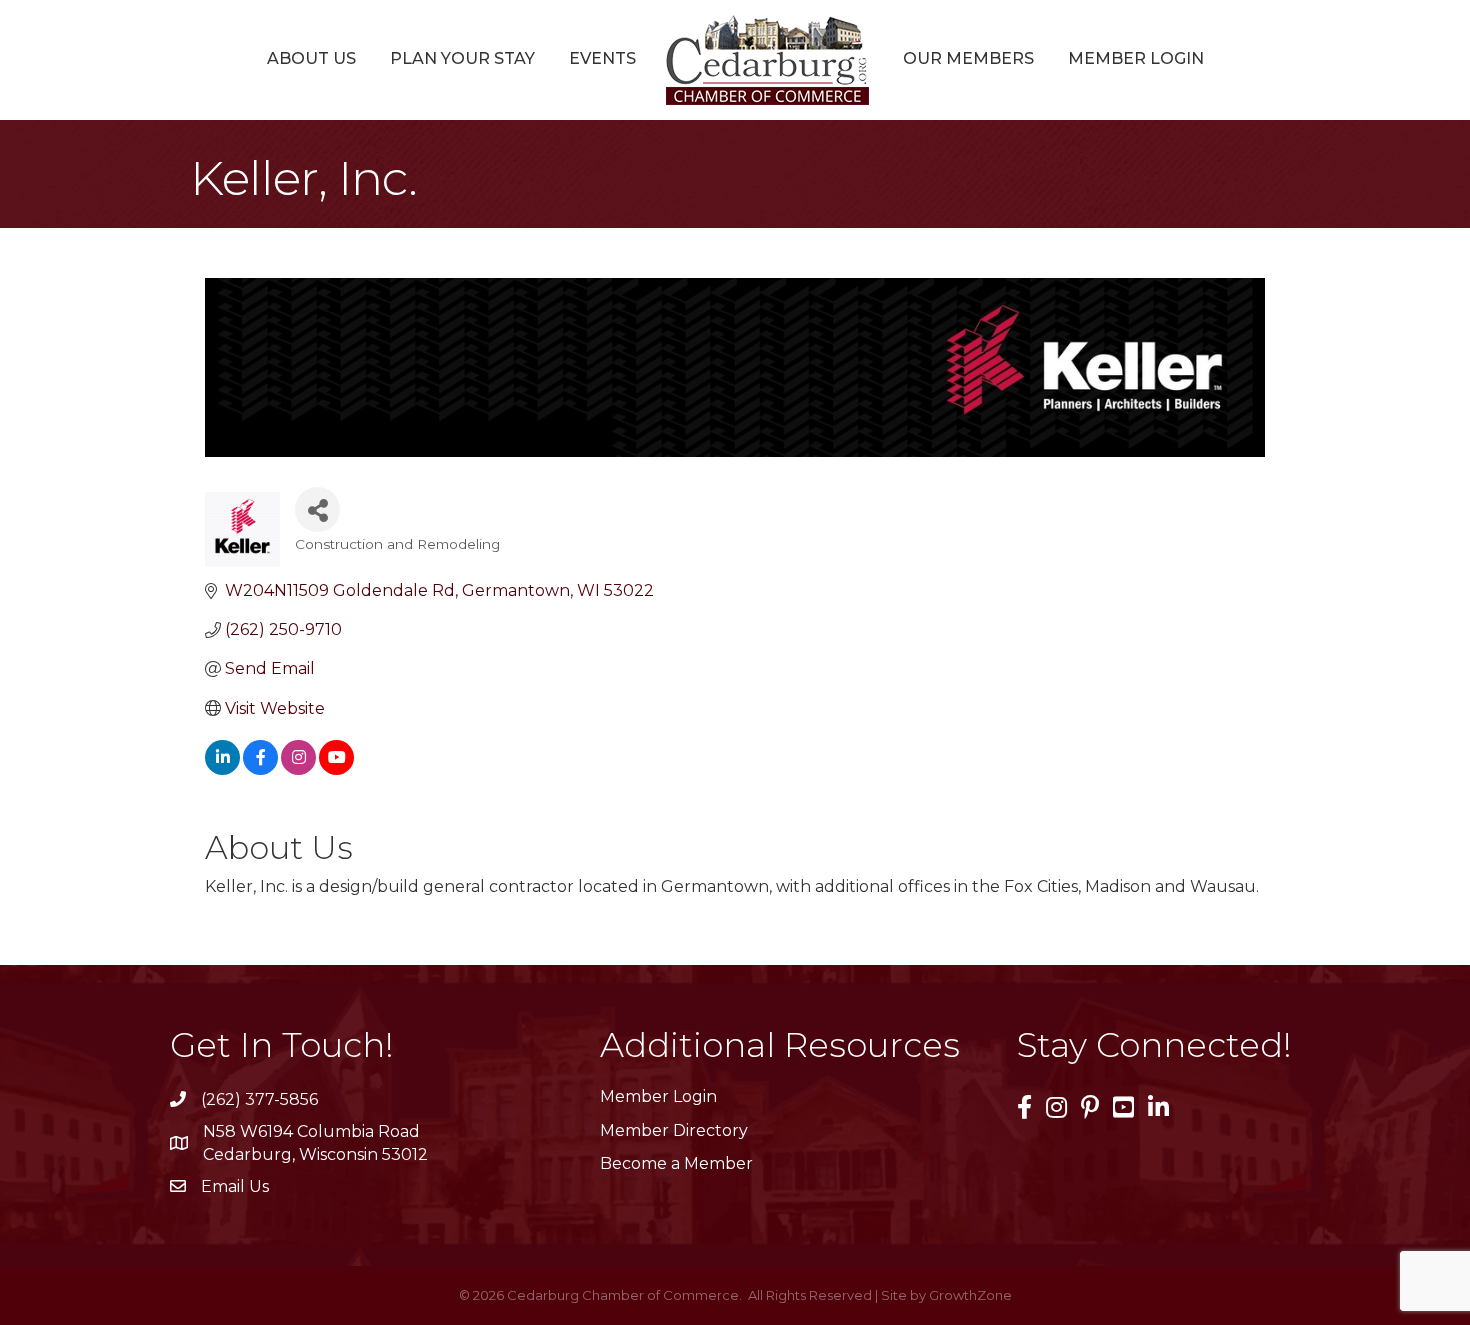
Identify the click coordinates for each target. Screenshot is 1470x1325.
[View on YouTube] (336, 769)
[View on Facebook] (260, 769)
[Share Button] (317, 509)
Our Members (968, 58)
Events (602, 58)
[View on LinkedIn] (222, 769)
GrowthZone (970, 1295)
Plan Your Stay (462, 58)
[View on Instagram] (298, 769)
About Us (311, 58)
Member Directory (674, 1130)
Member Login (1136, 58)
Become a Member (676, 1163)
